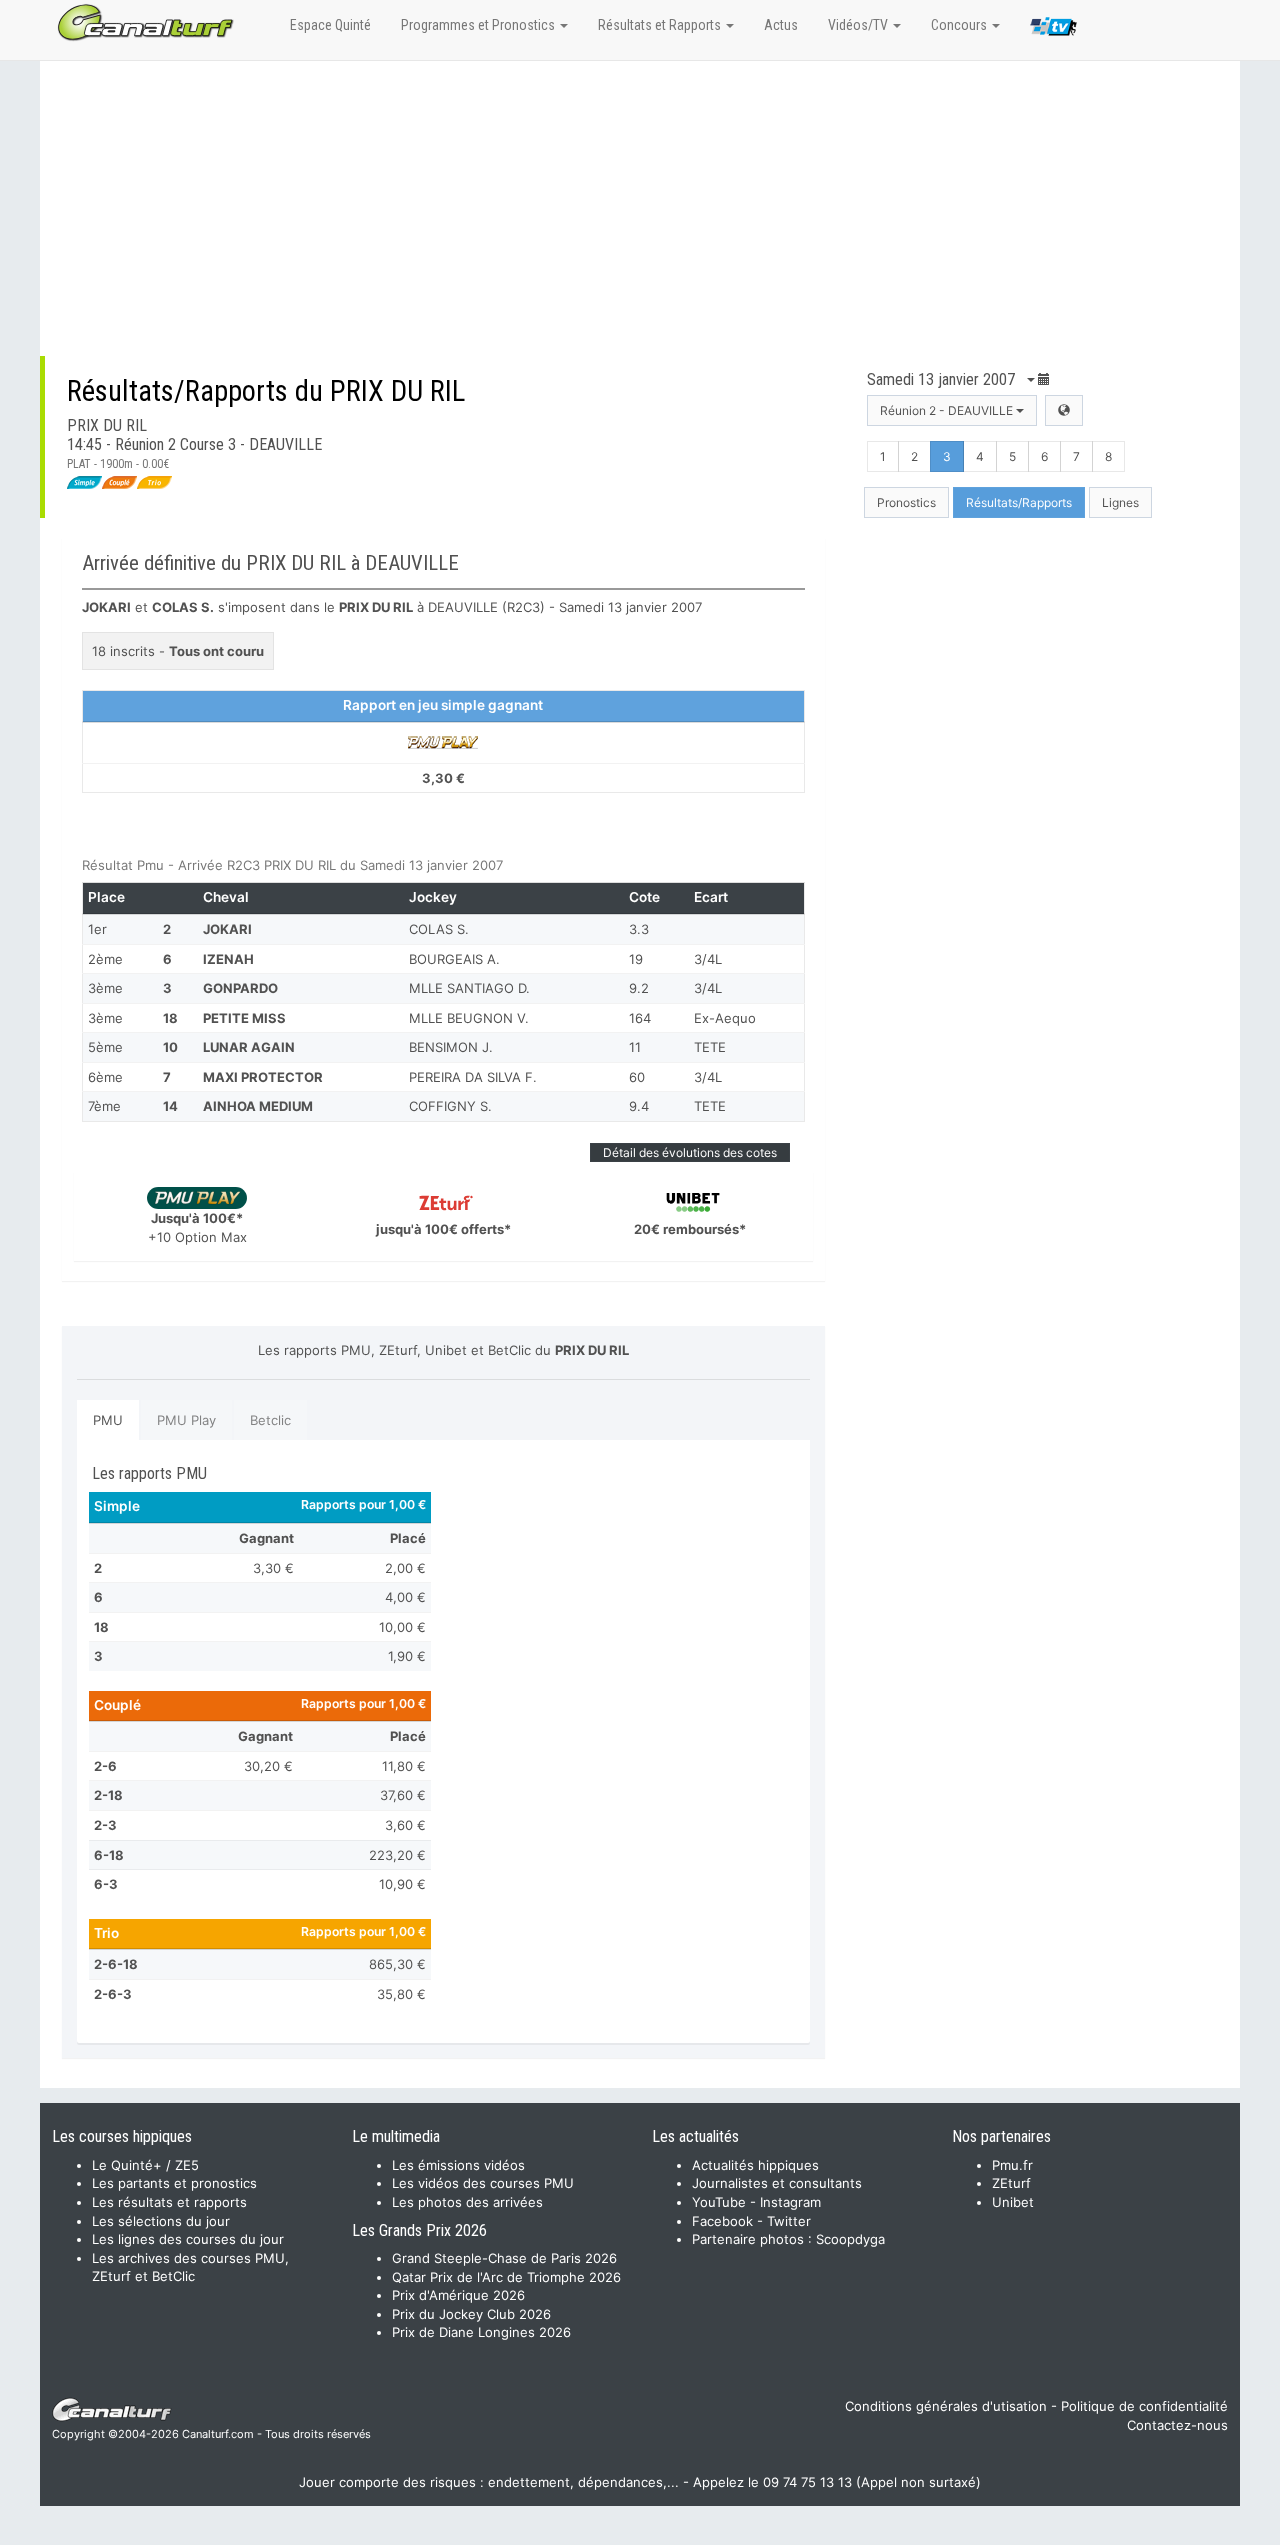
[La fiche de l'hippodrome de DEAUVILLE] (1064, 410)
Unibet (1013, 2202)
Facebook (722, 2221)
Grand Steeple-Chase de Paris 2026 (504, 2258)
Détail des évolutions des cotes (690, 1152)
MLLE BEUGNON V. (469, 1018)
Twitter (789, 2221)
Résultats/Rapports (1019, 502)
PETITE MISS (244, 1018)
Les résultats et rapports (169, 2202)
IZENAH (228, 959)
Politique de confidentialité (1144, 2406)
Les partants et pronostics (174, 2183)
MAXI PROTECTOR (263, 1077)
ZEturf (1011, 2183)
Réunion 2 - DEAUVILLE (948, 410)
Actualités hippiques (755, 2165)
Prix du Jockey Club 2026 (471, 2314)
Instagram (790, 2202)
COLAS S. (439, 929)
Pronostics (906, 502)
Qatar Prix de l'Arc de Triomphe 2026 (506, 2277)
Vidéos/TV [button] (859, 25)
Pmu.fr (1012, 2165)
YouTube (719, 2202)
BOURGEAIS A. (454, 959)
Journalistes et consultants (777, 2183)
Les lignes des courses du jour (188, 2239)
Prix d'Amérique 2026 (458, 2295)
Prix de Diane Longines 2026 (481, 2332)
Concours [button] (960, 25)
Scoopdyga (850, 2239)
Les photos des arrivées (467, 2202)
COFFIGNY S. (450, 1106)
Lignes (1120, 502)
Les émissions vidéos (458, 2165)
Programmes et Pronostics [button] (479, 25)
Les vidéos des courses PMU (483, 2183)
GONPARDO (240, 988)
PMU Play (186, 1420)
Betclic (270, 1420)
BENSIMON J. (451, 1047)
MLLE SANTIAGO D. (469, 988)
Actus (781, 25)
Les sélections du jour (161, 2221)
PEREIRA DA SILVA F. (473, 1077)
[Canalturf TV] (1053, 30)
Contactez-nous (1177, 2425)
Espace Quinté (330, 25)
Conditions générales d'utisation (946, 2406)
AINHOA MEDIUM (258, 1106)
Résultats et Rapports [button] (661, 25)
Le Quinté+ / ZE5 (145, 2165)
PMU (108, 1420)
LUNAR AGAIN (249, 1047)
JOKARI (227, 929)
